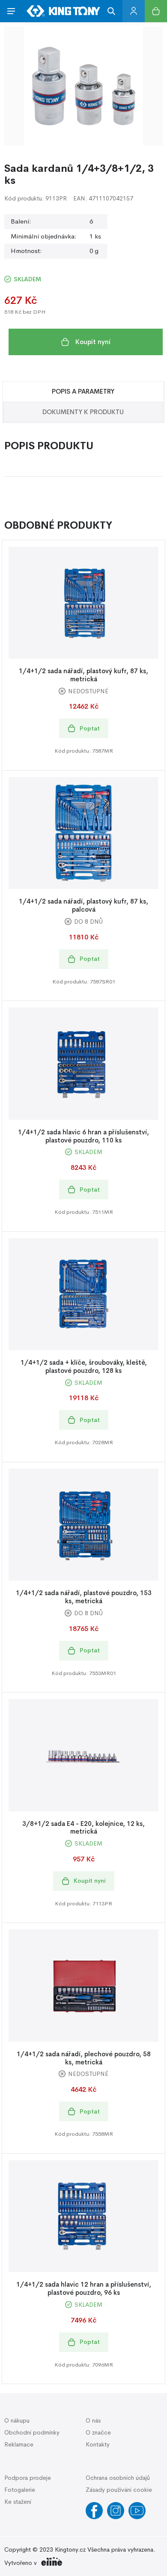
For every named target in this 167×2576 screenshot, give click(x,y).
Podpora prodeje (28, 2478)
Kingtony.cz (70, 2550)
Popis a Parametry (83, 391)
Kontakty (98, 2444)
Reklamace (19, 2444)
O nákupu (17, 2420)
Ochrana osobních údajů (118, 2478)
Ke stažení (18, 2502)
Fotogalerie (20, 2490)
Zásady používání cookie (119, 2490)
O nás (93, 2420)
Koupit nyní (93, 342)
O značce (98, 2432)
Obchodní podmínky (32, 2432)
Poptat (90, 728)
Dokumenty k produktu (83, 412)
